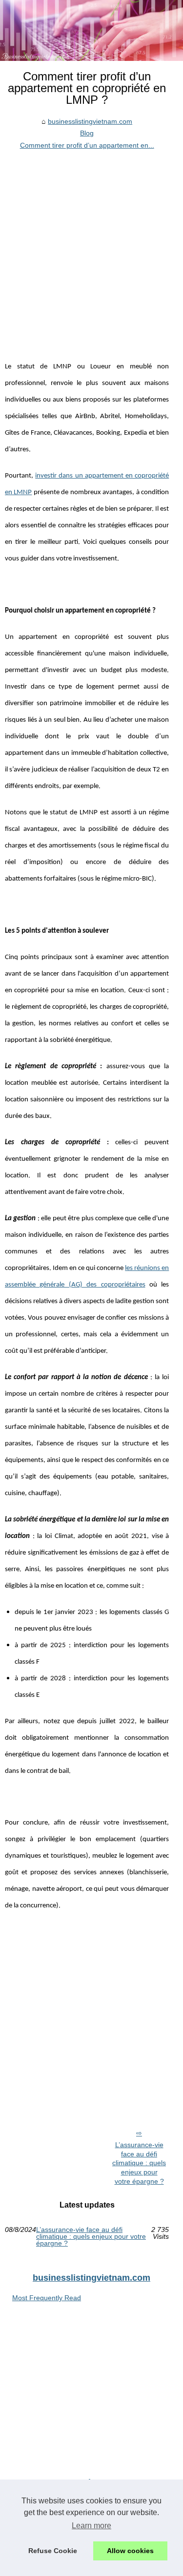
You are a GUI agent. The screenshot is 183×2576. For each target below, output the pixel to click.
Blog (87, 133)
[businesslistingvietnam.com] (91, 30)
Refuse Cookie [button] (53, 2551)
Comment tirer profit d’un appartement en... (87, 145)
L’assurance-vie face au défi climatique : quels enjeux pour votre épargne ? (139, 2163)
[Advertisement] (91, 247)
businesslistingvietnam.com (90, 121)
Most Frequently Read (47, 2298)
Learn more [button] (91, 2526)
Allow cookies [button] (130, 2551)
